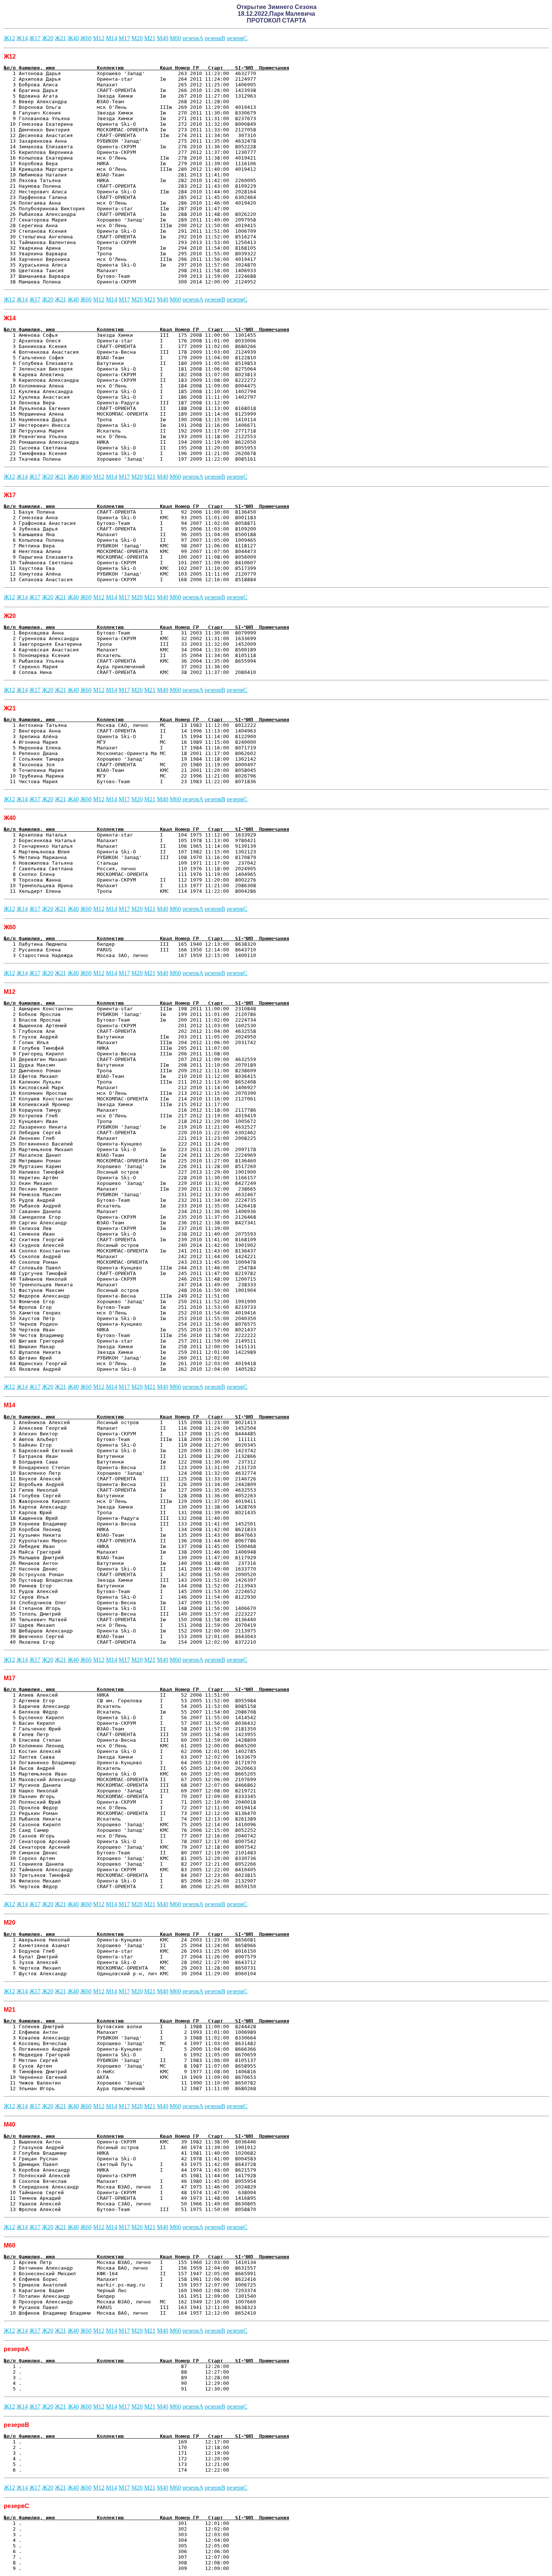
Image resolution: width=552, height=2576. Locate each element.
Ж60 (86, 38)
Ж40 (73, 38)
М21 (150, 38)
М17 (124, 38)
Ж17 (35, 38)
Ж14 (22, 38)
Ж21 (60, 38)
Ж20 (48, 38)
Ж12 (9, 38)
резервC (237, 38)
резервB (215, 38)
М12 (99, 38)
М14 (112, 38)
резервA (193, 38)
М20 (137, 38)
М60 (175, 38)
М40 (163, 38)
